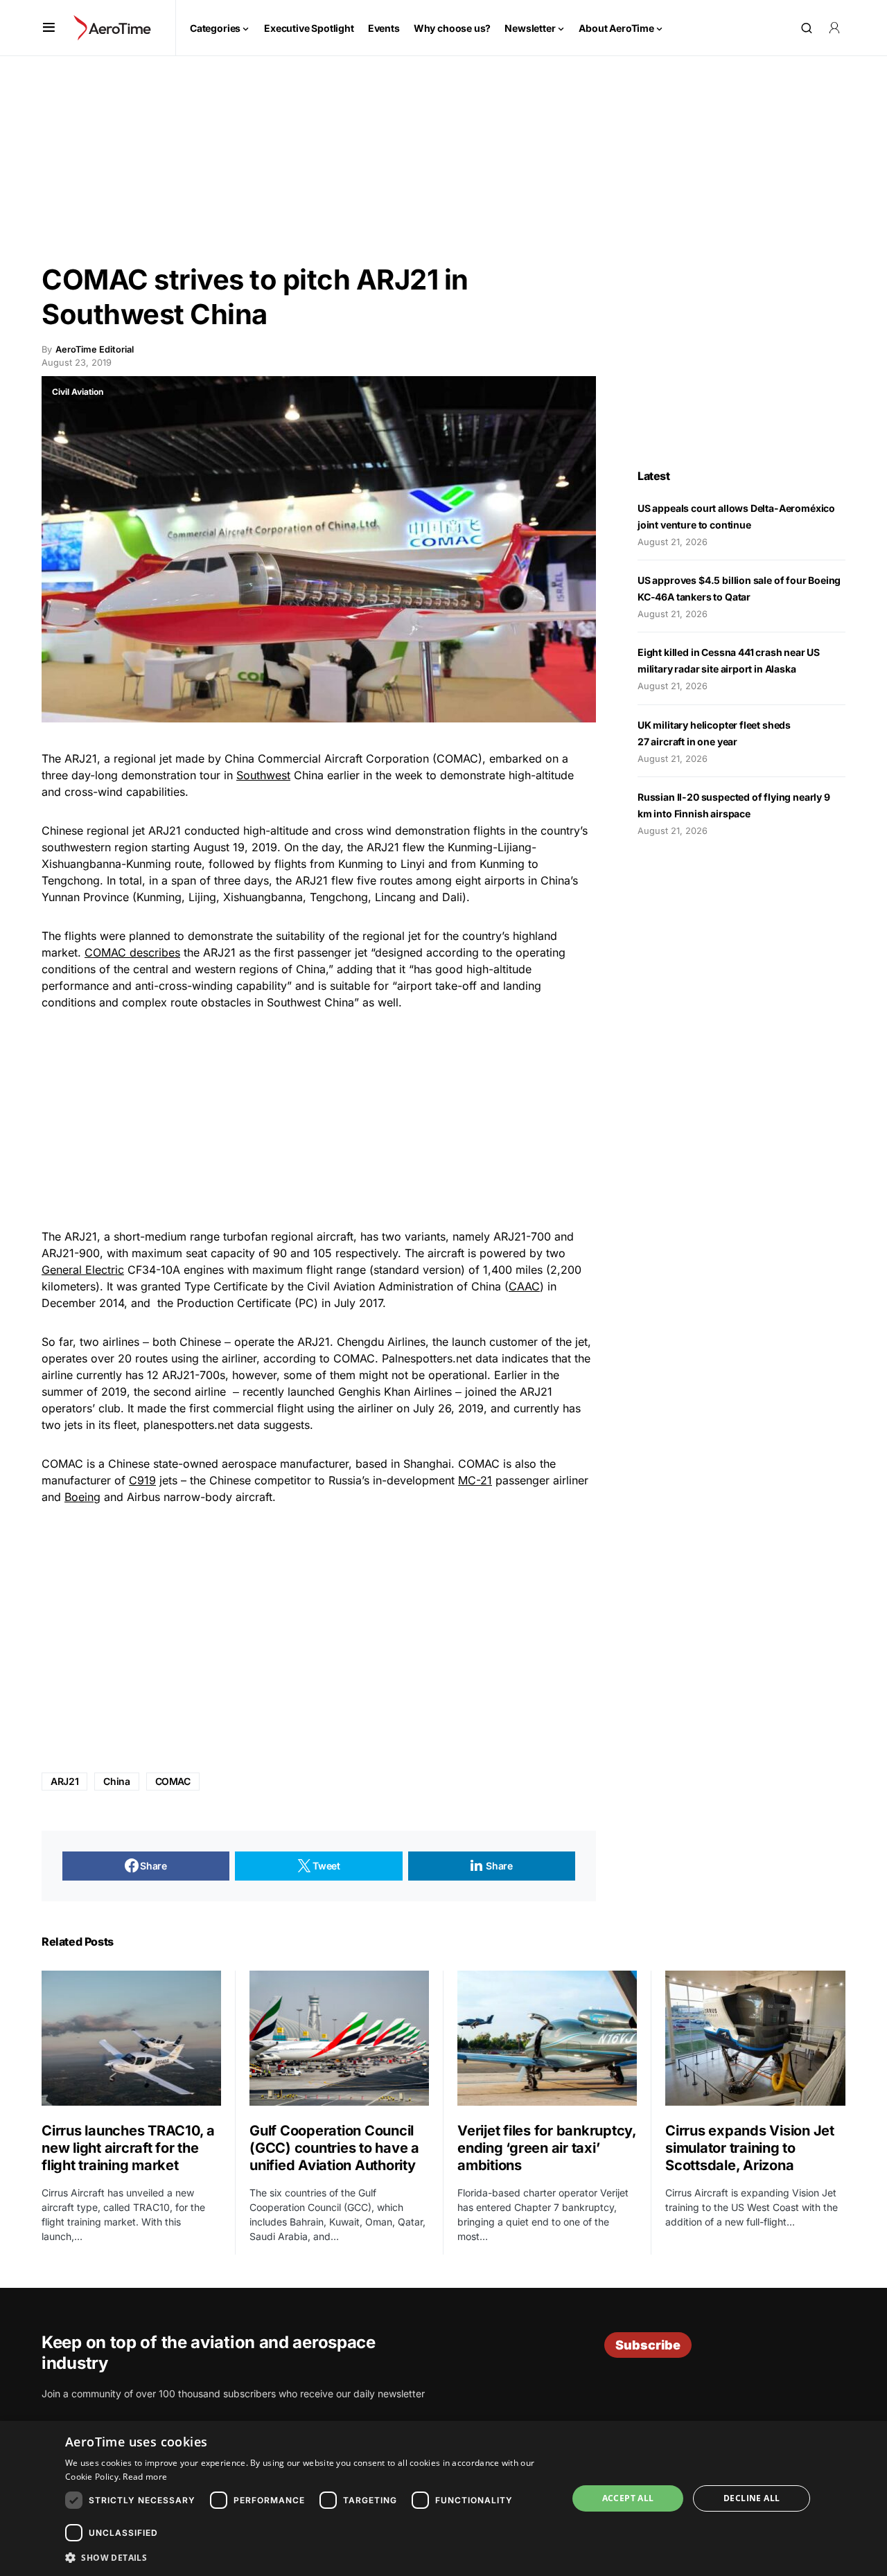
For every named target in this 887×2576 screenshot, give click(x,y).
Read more (145, 2477)
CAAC (524, 1286)
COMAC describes (132, 952)
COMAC (173, 1781)
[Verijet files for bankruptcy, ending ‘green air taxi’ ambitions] (547, 2038)
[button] (49, 28)
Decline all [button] (752, 2498)
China (116, 1781)
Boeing (82, 1497)
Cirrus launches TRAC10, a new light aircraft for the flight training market (128, 2148)
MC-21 (475, 1480)
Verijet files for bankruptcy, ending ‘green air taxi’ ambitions (547, 2148)
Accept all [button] (628, 2498)
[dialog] (443, 2498)
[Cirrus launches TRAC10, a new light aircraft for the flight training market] (131, 2038)
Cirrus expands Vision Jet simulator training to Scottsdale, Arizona (750, 2148)
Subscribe (648, 2345)
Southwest (263, 775)
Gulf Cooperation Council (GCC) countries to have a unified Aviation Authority (334, 2148)
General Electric (83, 1270)
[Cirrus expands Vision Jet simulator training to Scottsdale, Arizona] (755, 2038)
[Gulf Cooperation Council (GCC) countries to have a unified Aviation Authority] (339, 2038)
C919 (142, 1480)
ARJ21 (64, 1781)
